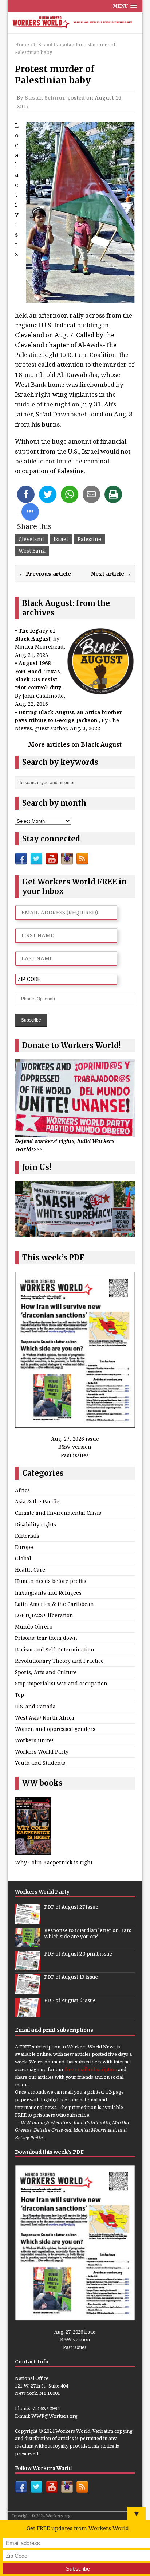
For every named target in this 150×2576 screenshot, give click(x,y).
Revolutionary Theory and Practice (59, 1661)
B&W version (75, 1447)
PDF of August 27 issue (71, 1907)
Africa (23, 1490)
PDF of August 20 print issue (78, 1954)
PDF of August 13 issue (71, 1977)
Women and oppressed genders (55, 1729)
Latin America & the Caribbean (54, 1604)
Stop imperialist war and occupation (61, 1683)
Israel (61, 539)
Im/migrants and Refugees (48, 1593)
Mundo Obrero (34, 1626)
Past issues (75, 1455)
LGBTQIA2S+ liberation (44, 1615)
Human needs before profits (51, 1581)
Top (19, 1695)
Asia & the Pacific (37, 1501)
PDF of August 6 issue (70, 2001)
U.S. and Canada (35, 1706)
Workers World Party (42, 1752)
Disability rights (35, 1524)
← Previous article (45, 573)
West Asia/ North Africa (45, 1718)
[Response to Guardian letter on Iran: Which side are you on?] (28, 1943)
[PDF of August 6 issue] (28, 2013)
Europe (24, 1547)
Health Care (30, 1570)
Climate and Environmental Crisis (58, 1513)
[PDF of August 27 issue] (28, 1920)
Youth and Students (40, 1763)
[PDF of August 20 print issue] (28, 1967)
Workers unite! (34, 1740)
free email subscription (91, 2069)
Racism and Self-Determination (55, 1649)
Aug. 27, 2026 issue (75, 1439)
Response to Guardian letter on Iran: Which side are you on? (88, 1934)
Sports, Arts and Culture (46, 1672)
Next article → (111, 573)
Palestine (89, 539)
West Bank (32, 551)
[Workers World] (75, 23)
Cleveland (31, 539)
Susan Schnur (45, 97)
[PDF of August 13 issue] (28, 1990)
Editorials (27, 1536)
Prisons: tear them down (46, 1638)
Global (23, 1558)
